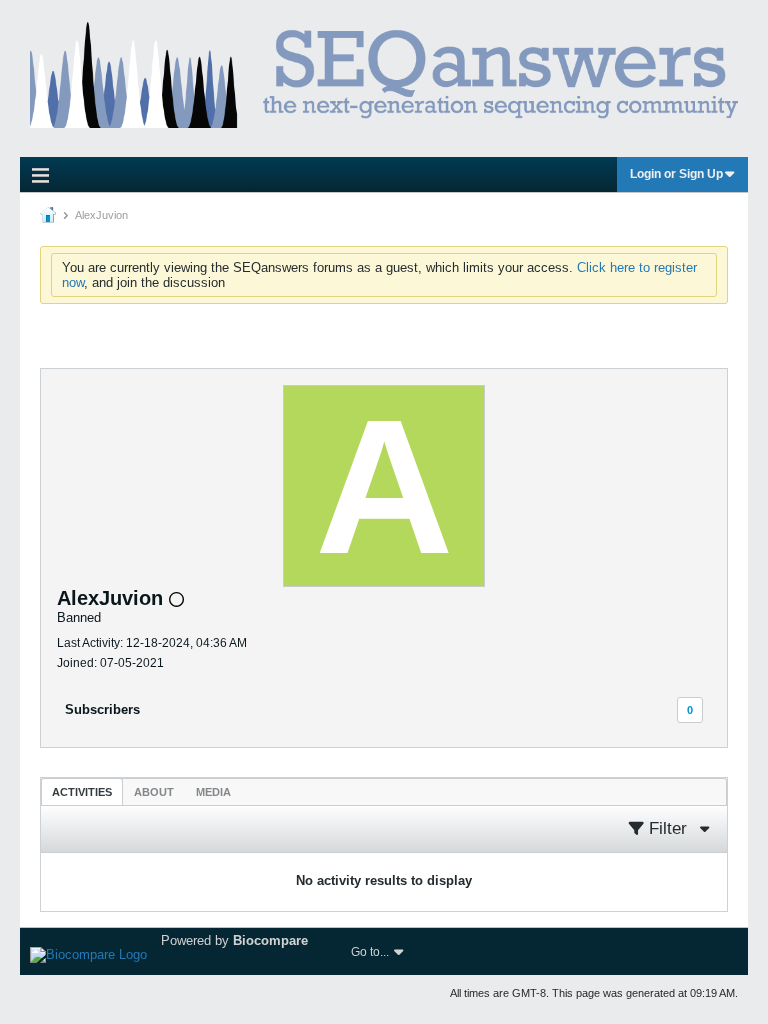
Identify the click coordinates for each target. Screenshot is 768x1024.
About (154, 792)
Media (213, 792)
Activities (82, 792)
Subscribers (102, 709)
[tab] (82, 791)
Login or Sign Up (676, 174)
